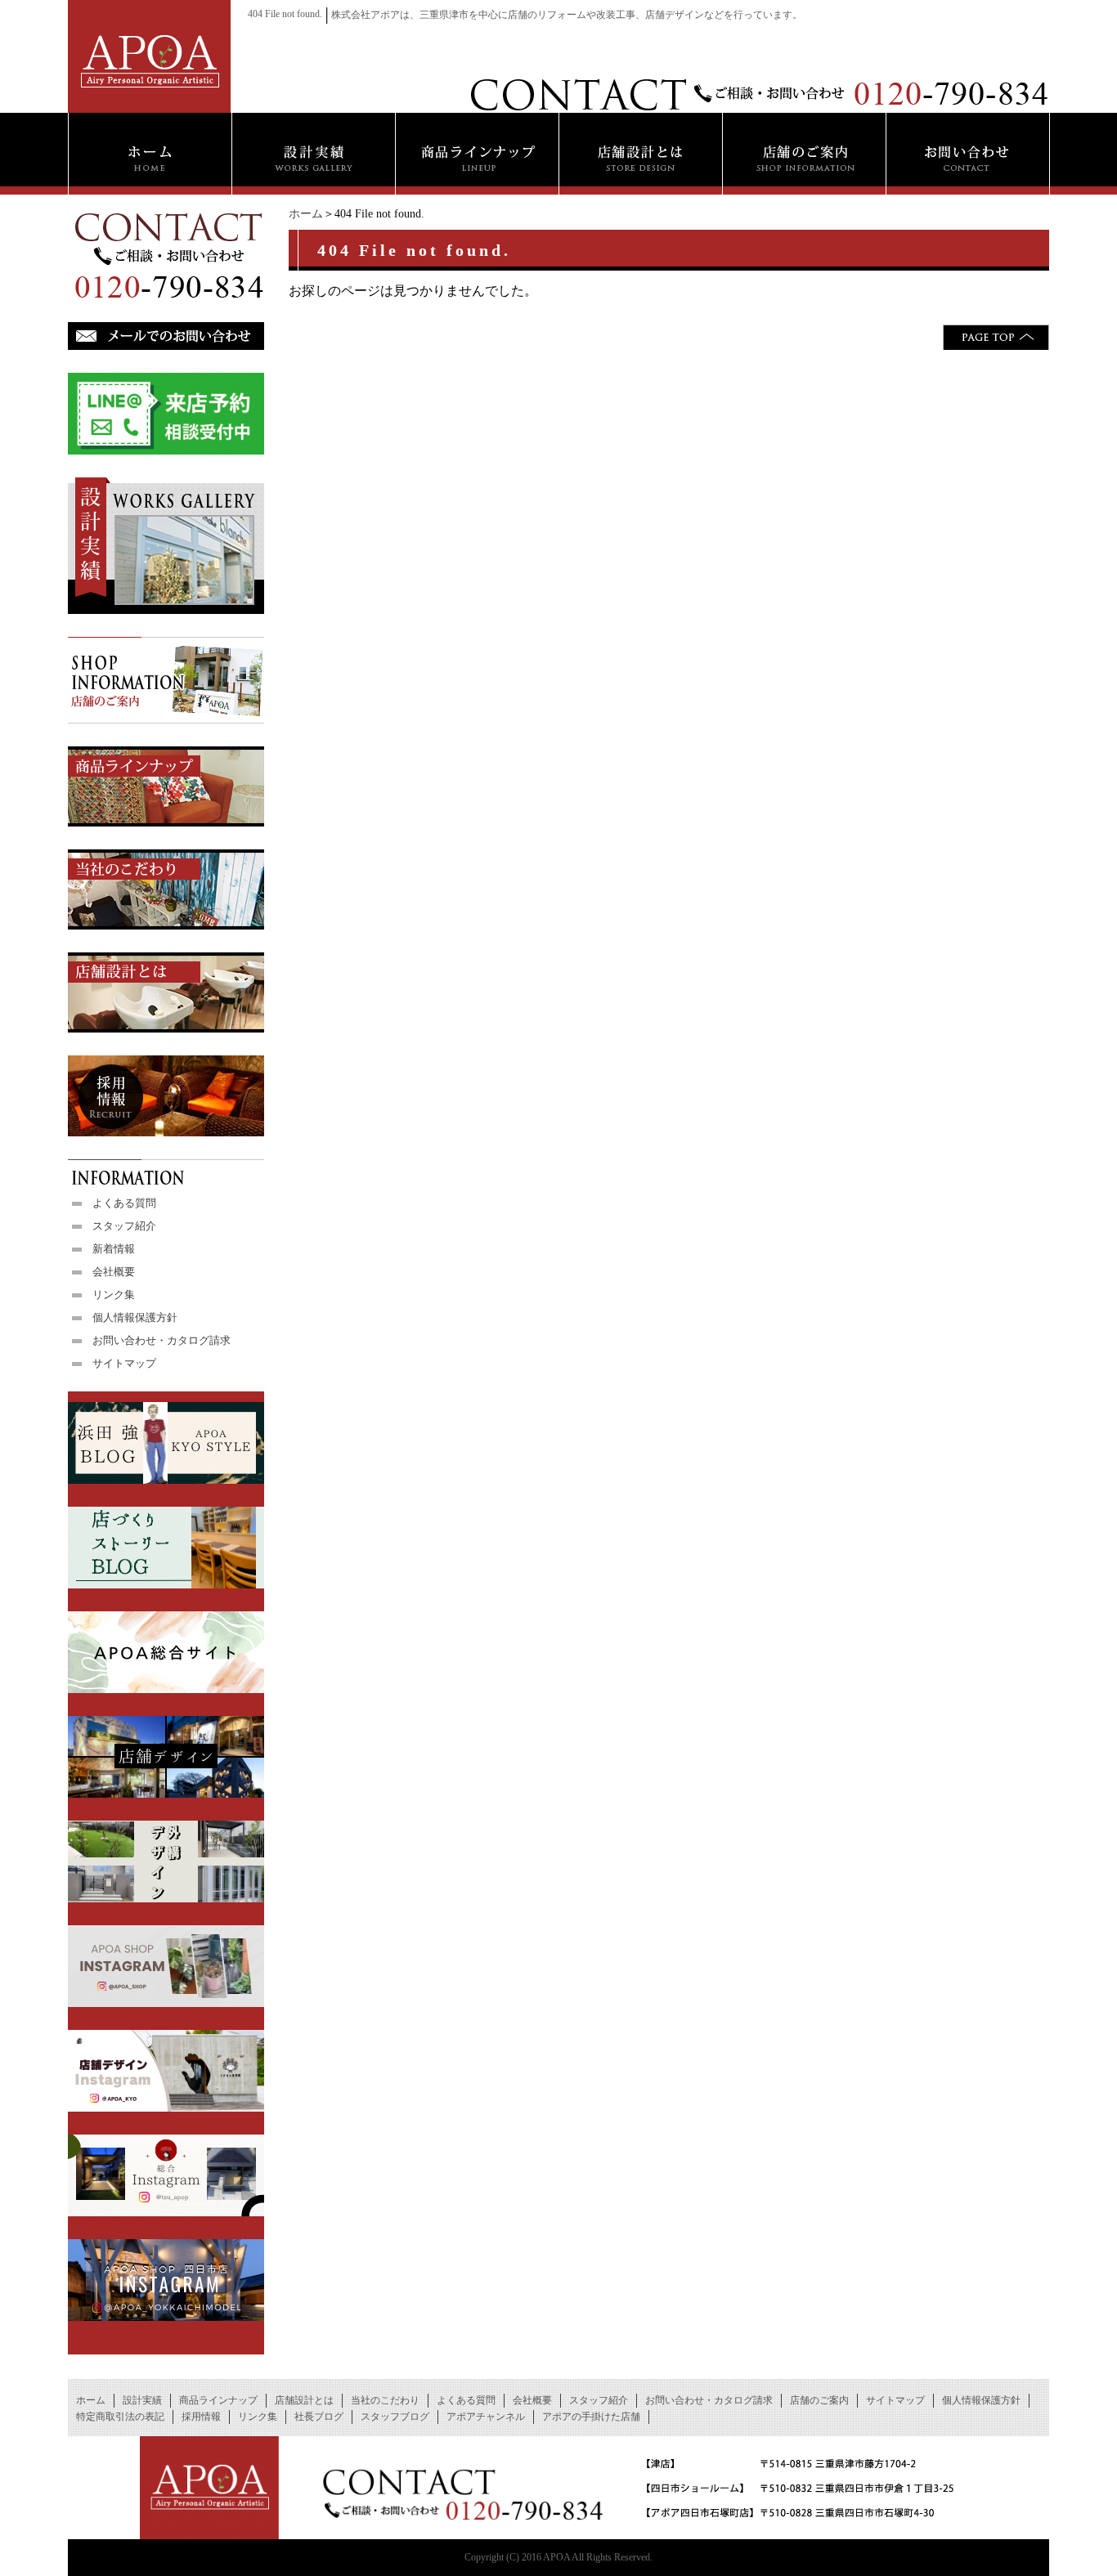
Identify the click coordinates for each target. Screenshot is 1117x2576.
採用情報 (201, 2417)
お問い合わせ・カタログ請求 (161, 1340)
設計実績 (142, 2400)
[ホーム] (150, 154)
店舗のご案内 (819, 2400)
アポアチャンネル (486, 2417)
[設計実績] (313, 154)
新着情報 (114, 1249)
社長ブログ (319, 2417)
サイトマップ (124, 1363)
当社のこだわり (385, 2400)
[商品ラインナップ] (477, 154)
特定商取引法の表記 (120, 2417)
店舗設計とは (304, 2400)
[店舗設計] (640, 154)
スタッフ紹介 (124, 1226)
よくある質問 (124, 1203)
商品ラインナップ (218, 2400)
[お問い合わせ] (968, 154)
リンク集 (114, 1295)
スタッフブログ (395, 2417)
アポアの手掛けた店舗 (591, 2417)
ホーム (306, 214)
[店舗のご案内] (804, 154)
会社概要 (114, 1272)
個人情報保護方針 (135, 1317)
